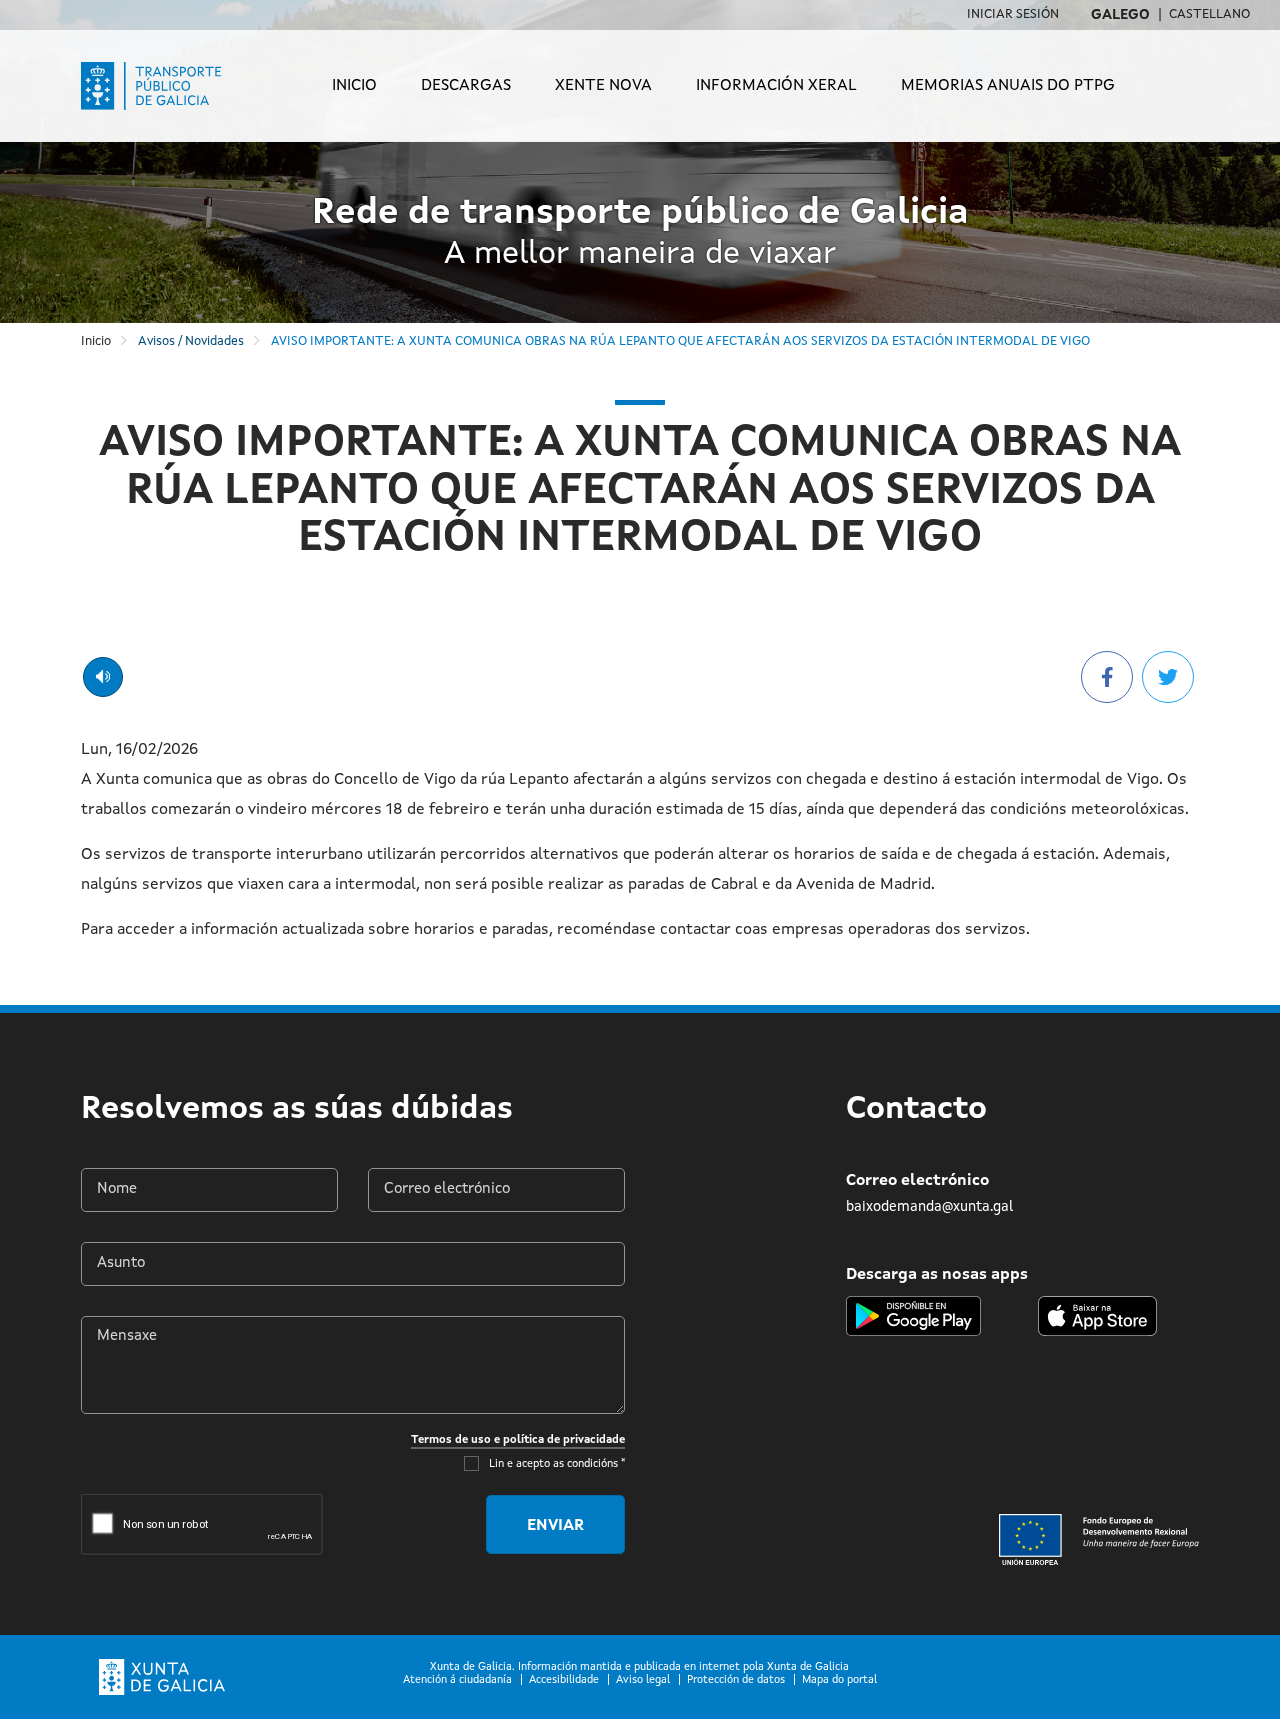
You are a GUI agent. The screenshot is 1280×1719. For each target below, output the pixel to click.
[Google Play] (913, 1316)
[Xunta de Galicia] (162, 1677)
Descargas (466, 86)
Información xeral (776, 86)
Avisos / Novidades (191, 341)
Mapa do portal (839, 1680)
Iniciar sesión (1013, 14)
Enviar (555, 1526)
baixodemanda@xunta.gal (929, 1207)
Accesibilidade (564, 1680)
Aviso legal (643, 1680)
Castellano (1209, 14)
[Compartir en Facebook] (1107, 677)
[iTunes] (1098, 1316)
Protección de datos (736, 1680)
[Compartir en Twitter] (1168, 677)
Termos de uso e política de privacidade (518, 1440)
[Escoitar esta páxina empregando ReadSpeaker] (103, 677)
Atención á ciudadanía (457, 1680)
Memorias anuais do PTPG (1008, 86)
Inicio (354, 86)
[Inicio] (164, 86)
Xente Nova (603, 86)
